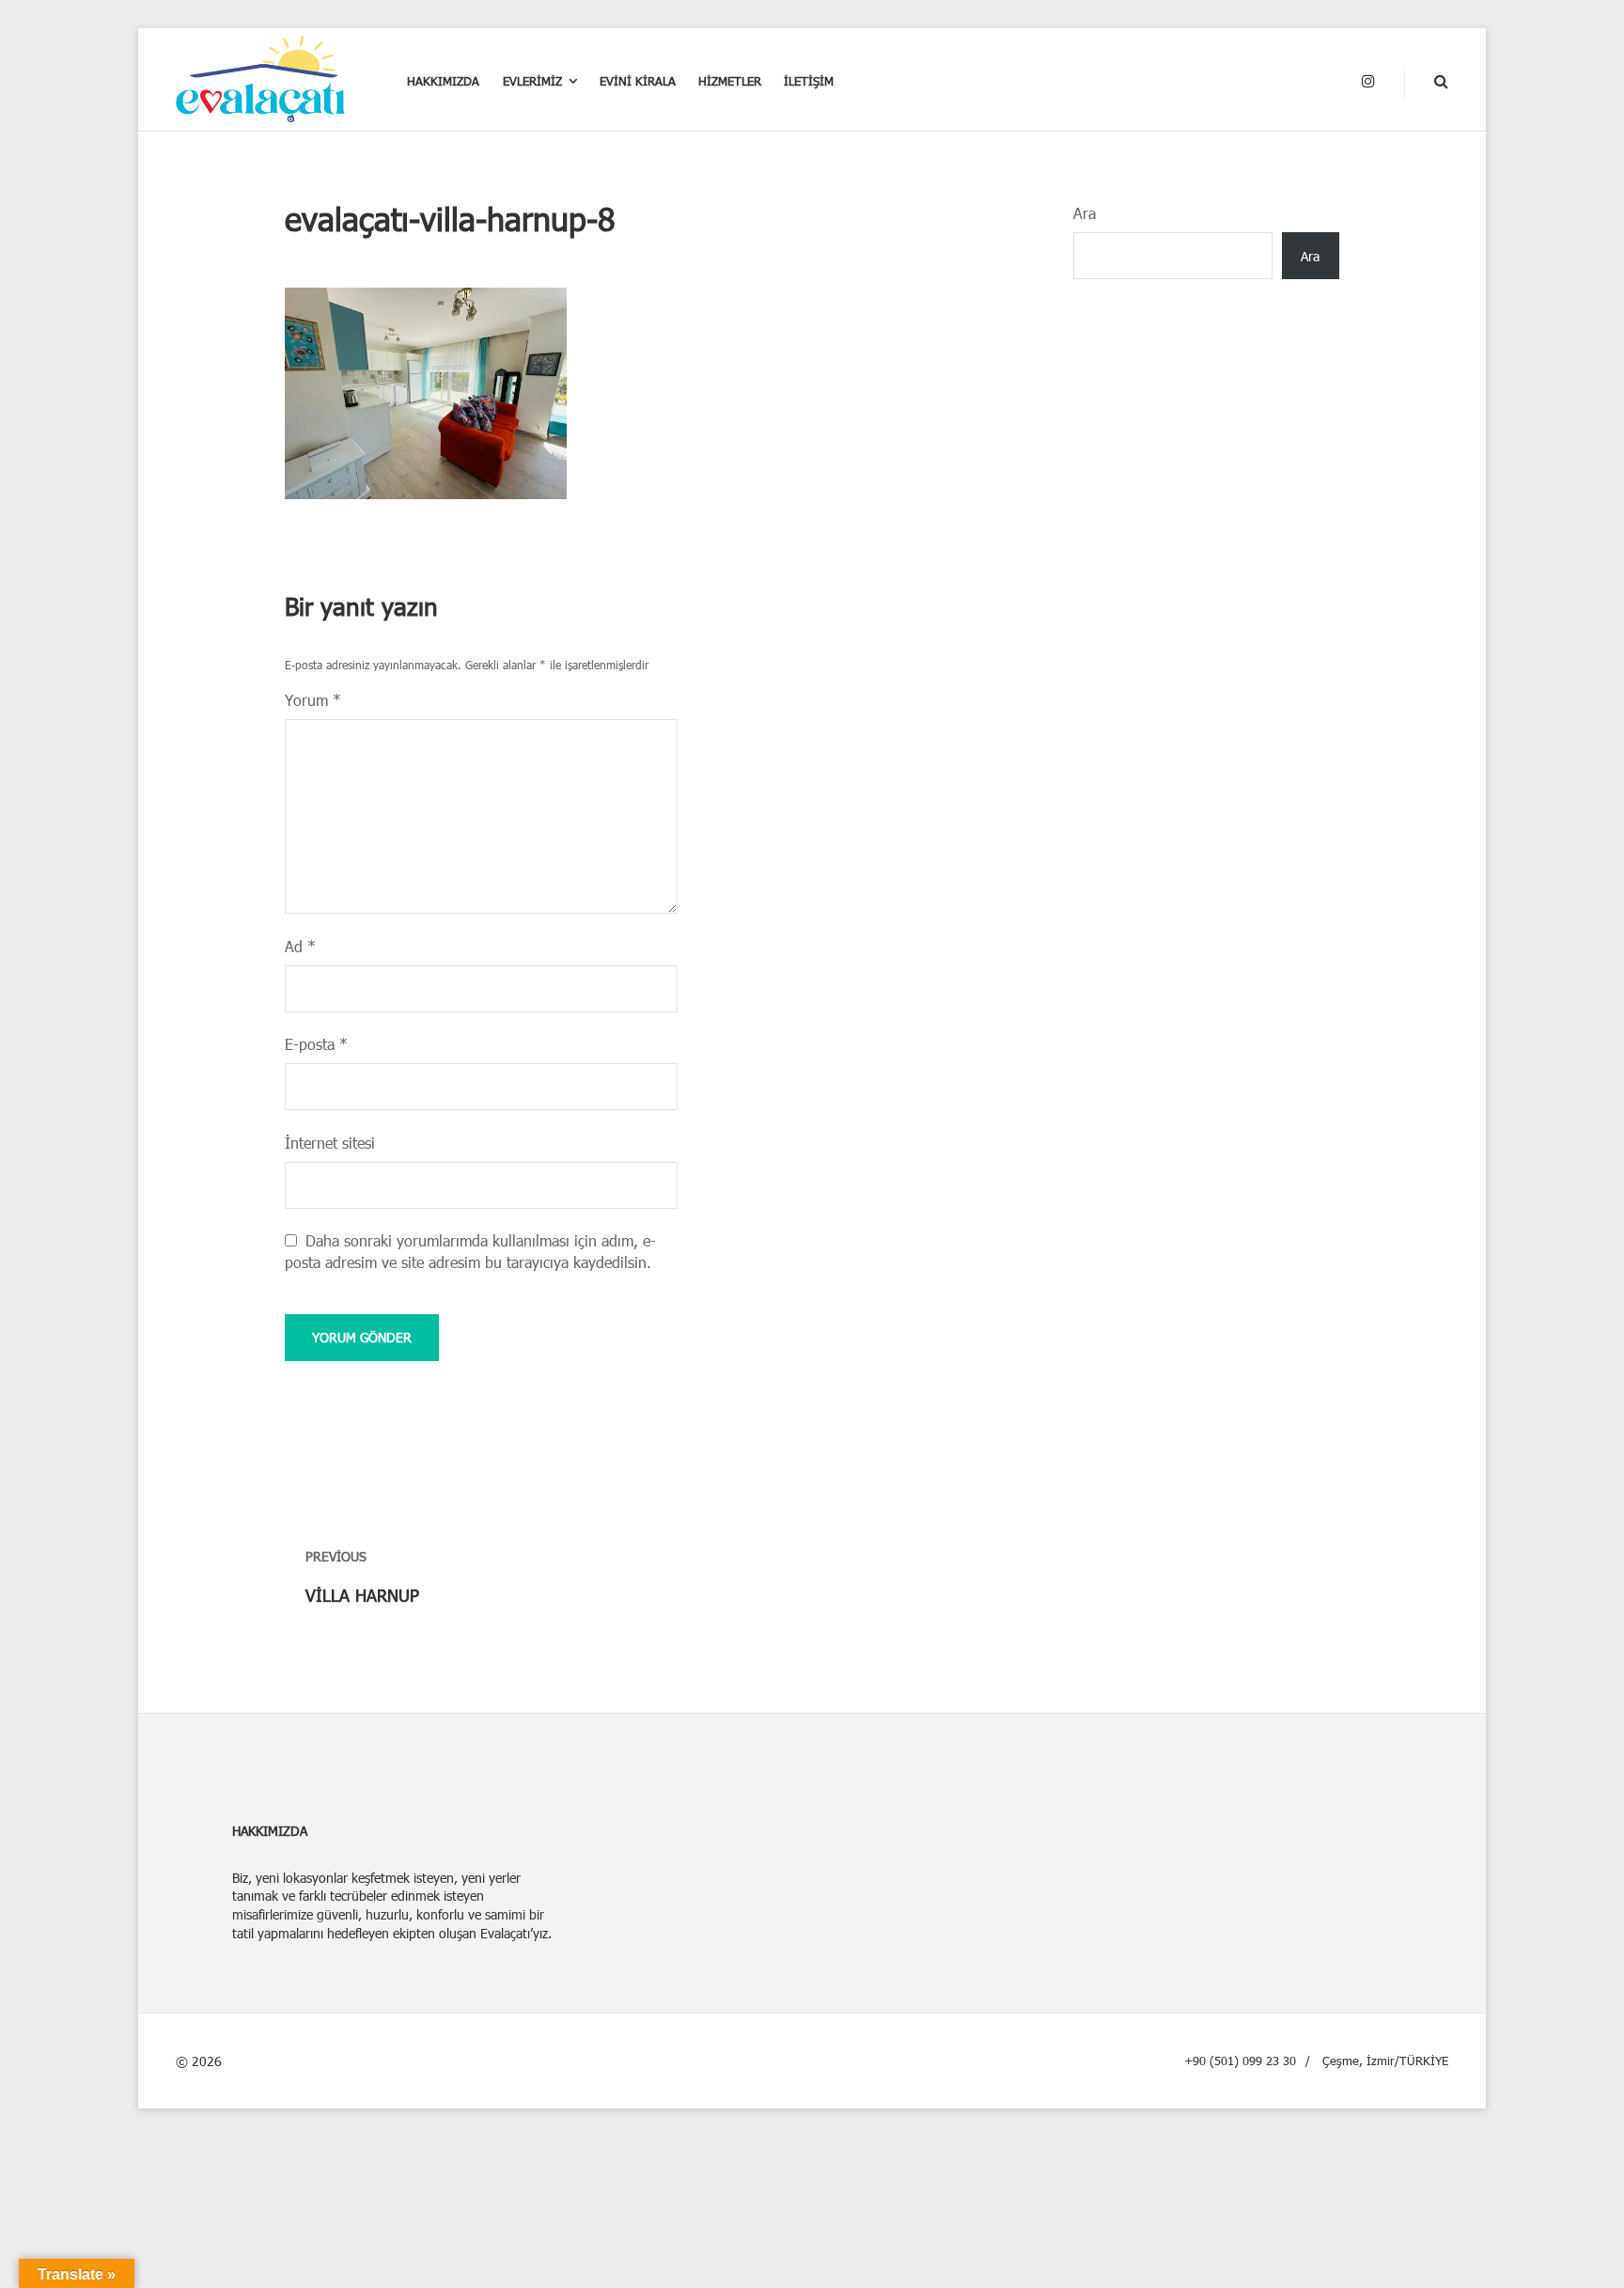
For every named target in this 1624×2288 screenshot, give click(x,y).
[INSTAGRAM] (1368, 82)
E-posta (316, 1044)
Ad (300, 946)
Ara (1085, 213)
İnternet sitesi (330, 1143)
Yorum (313, 700)
